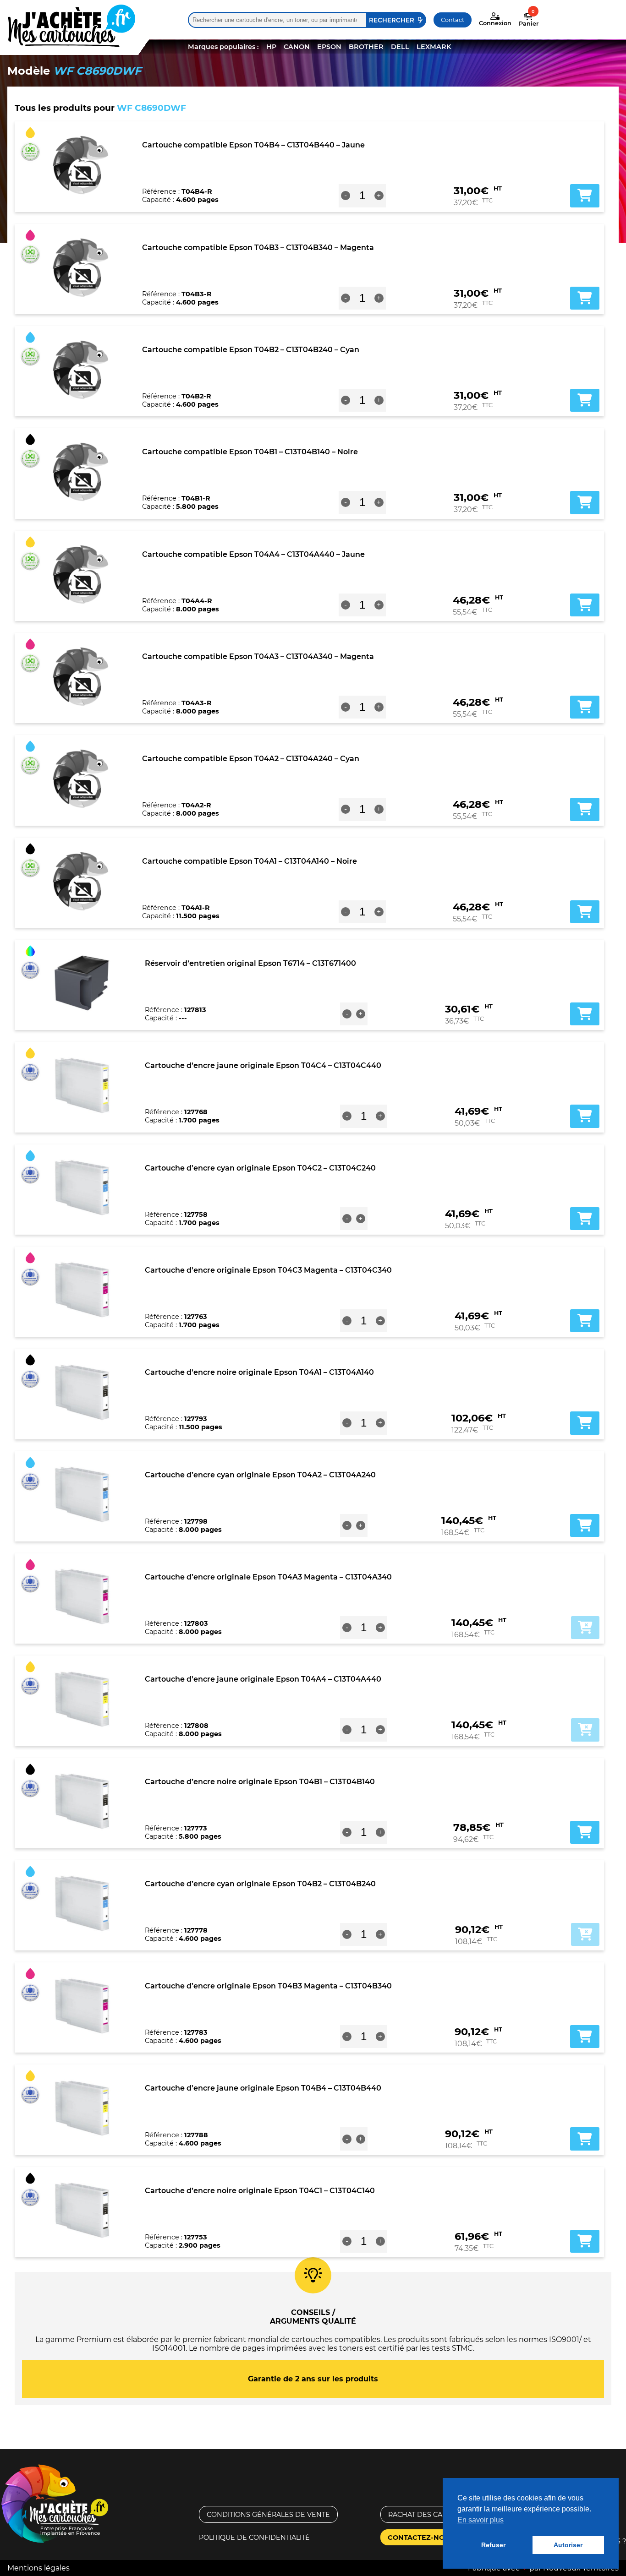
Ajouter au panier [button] (585, 196)
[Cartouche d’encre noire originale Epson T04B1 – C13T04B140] (82, 1802)
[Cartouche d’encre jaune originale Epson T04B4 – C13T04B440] (82, 2108)
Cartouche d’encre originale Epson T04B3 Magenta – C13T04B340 (268, 1986)
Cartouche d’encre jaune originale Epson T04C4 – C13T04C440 (263, 1065)
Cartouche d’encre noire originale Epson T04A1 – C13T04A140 (259, 1372)
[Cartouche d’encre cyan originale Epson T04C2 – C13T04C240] (82, 1188)
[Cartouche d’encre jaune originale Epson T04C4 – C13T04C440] (82, 1085)
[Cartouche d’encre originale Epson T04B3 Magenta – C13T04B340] (82, 2006)
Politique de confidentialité (254, 2538)
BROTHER (366, 47)
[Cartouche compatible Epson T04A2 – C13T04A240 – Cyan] (81, 779)
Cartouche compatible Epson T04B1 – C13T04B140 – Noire (250, 452)
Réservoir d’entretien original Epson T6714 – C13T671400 (250, 963)
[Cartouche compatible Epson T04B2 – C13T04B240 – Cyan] (81, 370)
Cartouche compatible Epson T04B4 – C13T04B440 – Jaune (253, 145)
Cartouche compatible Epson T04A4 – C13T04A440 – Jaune (253, 554)
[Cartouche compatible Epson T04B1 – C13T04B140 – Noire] (81, 472)
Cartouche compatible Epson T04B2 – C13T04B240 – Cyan (251, 350)
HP (271, 47)
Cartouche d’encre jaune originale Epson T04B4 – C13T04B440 (263, 2088)
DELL (400, 47)
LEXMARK (434, 47)
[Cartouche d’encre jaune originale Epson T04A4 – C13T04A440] (82, 1699)
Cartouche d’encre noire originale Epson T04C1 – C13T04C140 (260, 2191)
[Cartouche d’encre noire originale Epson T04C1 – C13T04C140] (82, 2211)
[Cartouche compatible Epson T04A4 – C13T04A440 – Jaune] (81, 574)
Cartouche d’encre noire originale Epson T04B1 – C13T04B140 (260, 1782)
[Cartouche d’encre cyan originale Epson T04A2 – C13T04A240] (82, 1495)
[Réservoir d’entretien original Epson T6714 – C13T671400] (82, 983)
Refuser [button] (493, 2545)
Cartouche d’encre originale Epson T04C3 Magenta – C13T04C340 (268, 1270)
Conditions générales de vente (268, 2515)
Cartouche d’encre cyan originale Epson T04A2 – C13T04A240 (260, 1475)
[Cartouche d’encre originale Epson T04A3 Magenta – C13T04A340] (82, 1597)
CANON (297, 47)
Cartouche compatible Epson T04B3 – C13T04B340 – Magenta (258, 248)
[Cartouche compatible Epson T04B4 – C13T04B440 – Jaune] (81, 165)
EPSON (329, 47)
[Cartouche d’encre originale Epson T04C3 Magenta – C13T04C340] (82, 1290)
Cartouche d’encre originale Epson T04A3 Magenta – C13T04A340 (268, 1577)
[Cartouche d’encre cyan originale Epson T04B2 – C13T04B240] (82, 1904)
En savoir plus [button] (480, 2520)
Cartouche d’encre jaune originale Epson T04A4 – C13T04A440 (263, 1679)
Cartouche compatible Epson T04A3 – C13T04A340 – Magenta (258, 656)
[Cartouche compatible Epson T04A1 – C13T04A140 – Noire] (81, 881)
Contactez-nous (421, 2538)
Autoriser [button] (568, 2545)
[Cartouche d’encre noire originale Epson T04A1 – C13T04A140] (82, 1392)
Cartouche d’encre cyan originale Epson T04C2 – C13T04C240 (260, 1168)
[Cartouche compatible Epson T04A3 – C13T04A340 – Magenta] (81, 676)
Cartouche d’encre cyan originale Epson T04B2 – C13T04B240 (260, 1884)
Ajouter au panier (585, 1628)
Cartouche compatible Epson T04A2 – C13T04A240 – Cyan (251, 759)
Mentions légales (38, 2568)
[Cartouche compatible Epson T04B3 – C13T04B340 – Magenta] (81, 267)
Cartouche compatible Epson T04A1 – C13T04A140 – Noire (250, 861)
